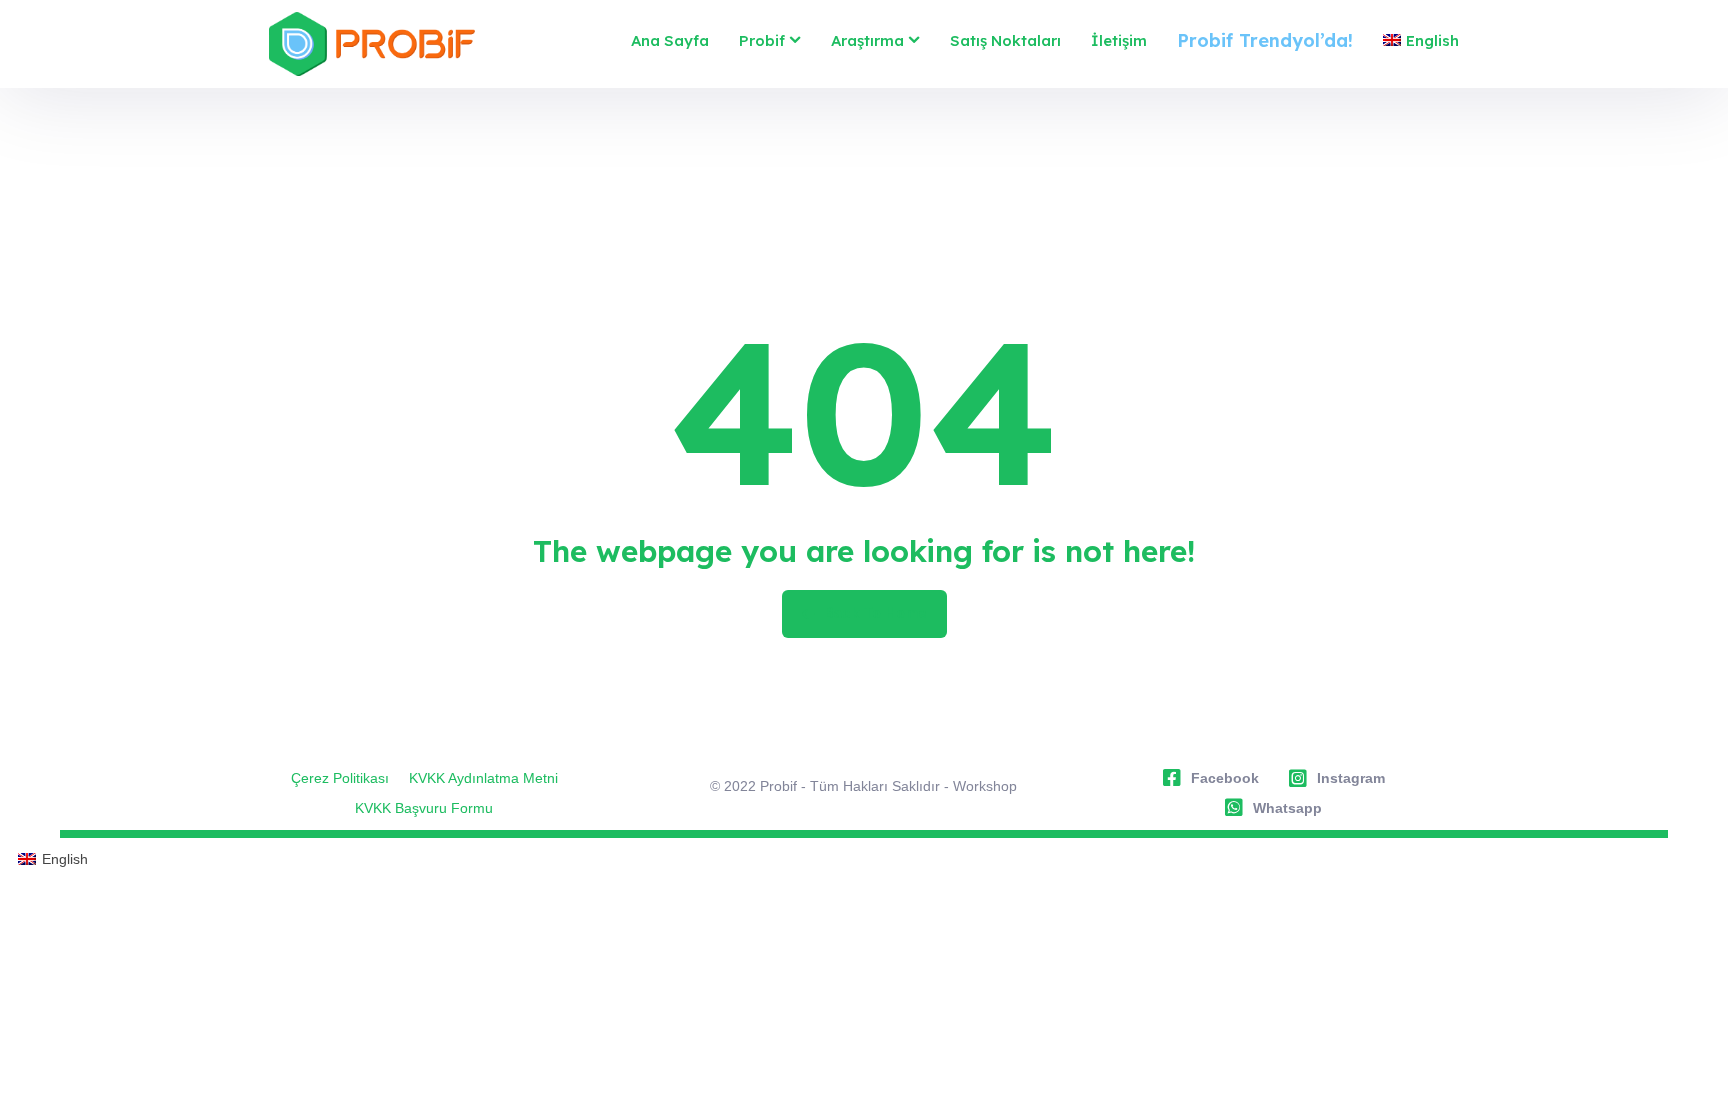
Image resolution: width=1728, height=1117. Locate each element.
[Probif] (372, 44)
